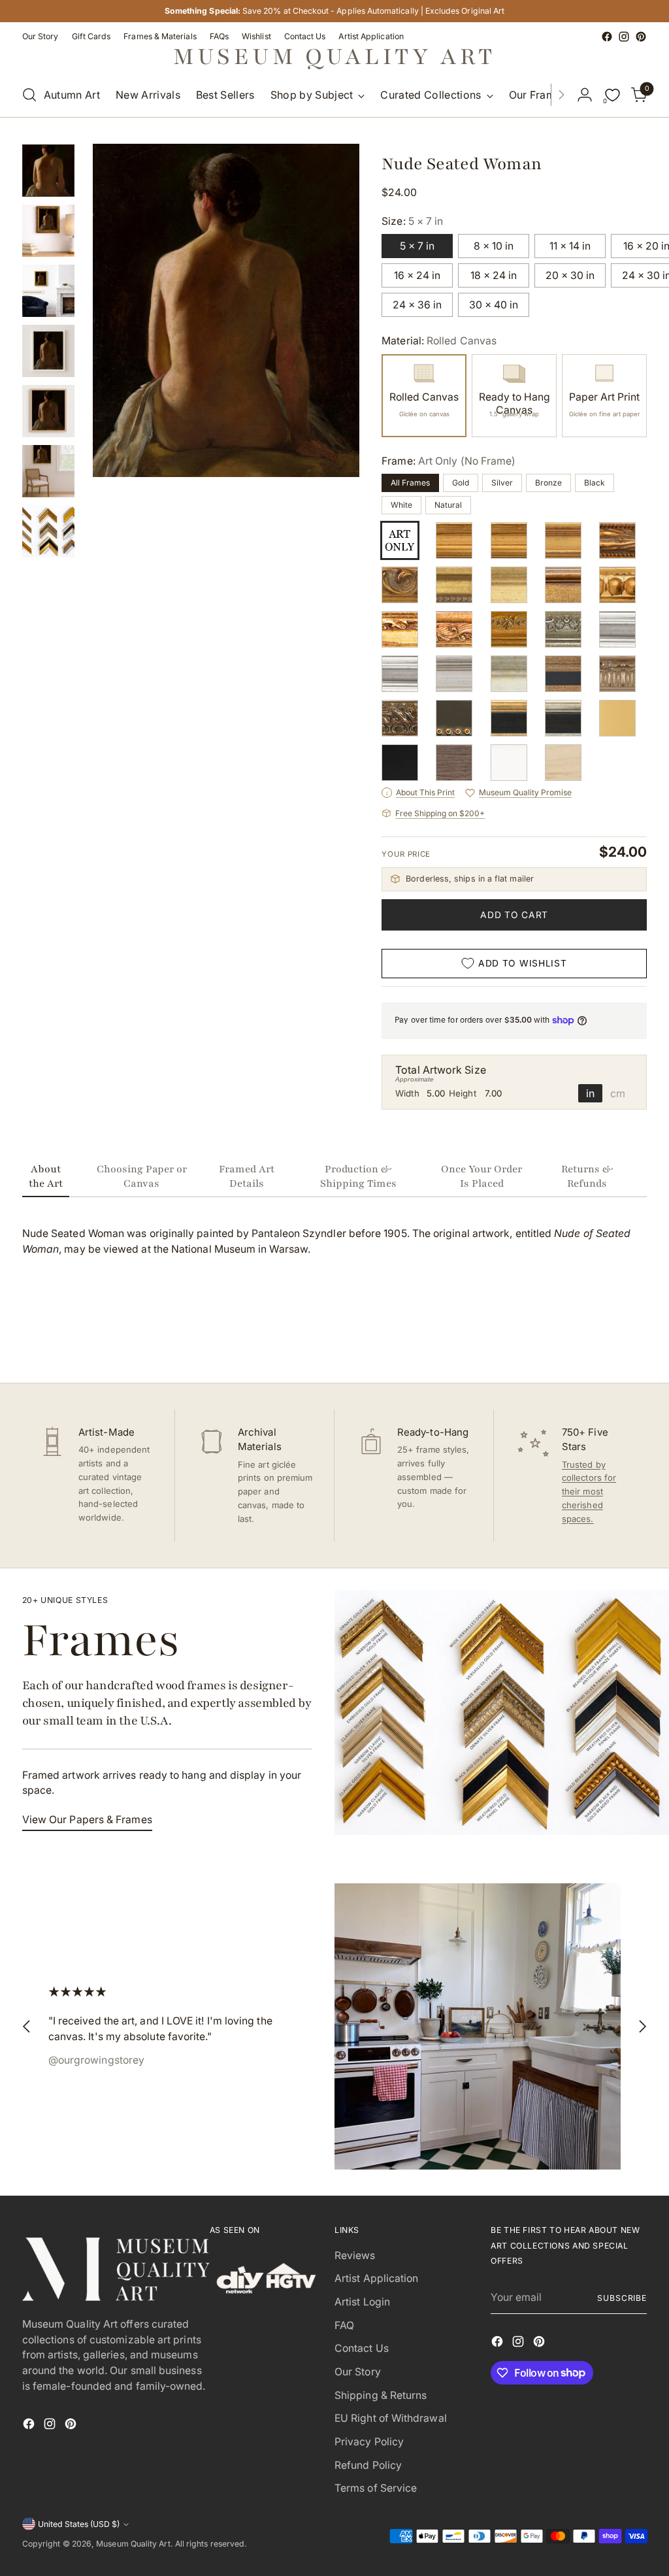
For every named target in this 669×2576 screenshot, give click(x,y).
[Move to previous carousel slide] (606, 1338)
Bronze (548, 483)
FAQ (344, 2325)
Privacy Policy (369, 2442)
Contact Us (362, 2348)
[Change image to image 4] (48, 351)
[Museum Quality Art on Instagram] (624, 37)
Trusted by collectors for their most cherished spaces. (589, 1492)
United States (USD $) (79, 2524)
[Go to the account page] (585, 95)
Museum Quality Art (133, 2544)
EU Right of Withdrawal (391, 2418)
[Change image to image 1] (48, 171)
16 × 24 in (417, 275)
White (401, 505)
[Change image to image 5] (48, 411)
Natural (448, 505)
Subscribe (622, 2298)
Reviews (355, 2255)
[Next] (561, 95)
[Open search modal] (29, 95)
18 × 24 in (494, 275)
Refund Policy (368, 2465)
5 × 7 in (417, 246)
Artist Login (362, 2302)
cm (618, 1093)
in (590, 1093)
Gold (461, 483)
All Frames (410, 483)
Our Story (358, 2372)
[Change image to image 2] (48, 231)
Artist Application (376, 2278)
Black (595, 483)
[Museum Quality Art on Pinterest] (641, 37)
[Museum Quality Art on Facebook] (607, 37)
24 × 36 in (417, 305)
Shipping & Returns (381, 2395)
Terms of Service (376, 2488)
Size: (412, 221)
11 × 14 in (570, 246)
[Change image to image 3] (48, 291)
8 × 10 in (494, 246)
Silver (502, 483)
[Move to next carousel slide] (636, 1338)
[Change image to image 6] (48, 471)
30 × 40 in (494, 305)
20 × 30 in (570, 275)
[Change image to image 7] (48, 531)
